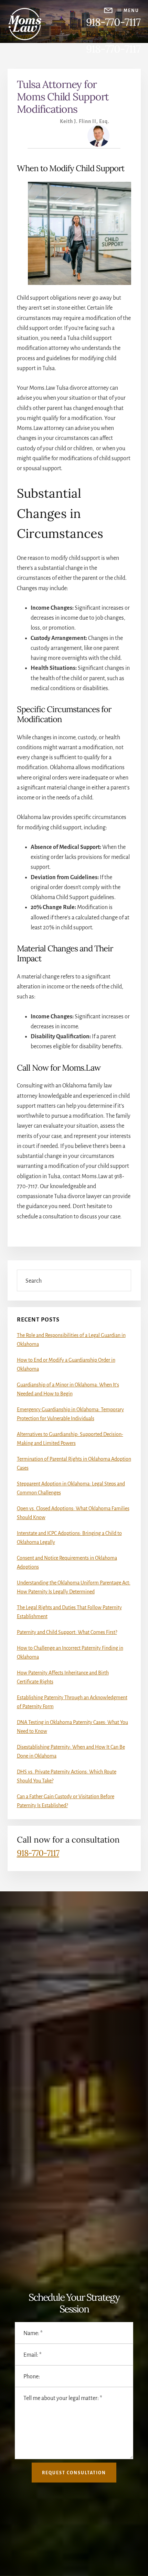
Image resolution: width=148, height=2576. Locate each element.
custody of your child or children (55, 449)
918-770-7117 (113, 22)
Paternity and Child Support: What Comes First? (67, 1632)
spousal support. (43, 468)
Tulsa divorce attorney (82, 388)
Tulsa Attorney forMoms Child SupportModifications (63, 97)
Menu (131, 11)
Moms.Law (94, 1176)
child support (115, 458)
